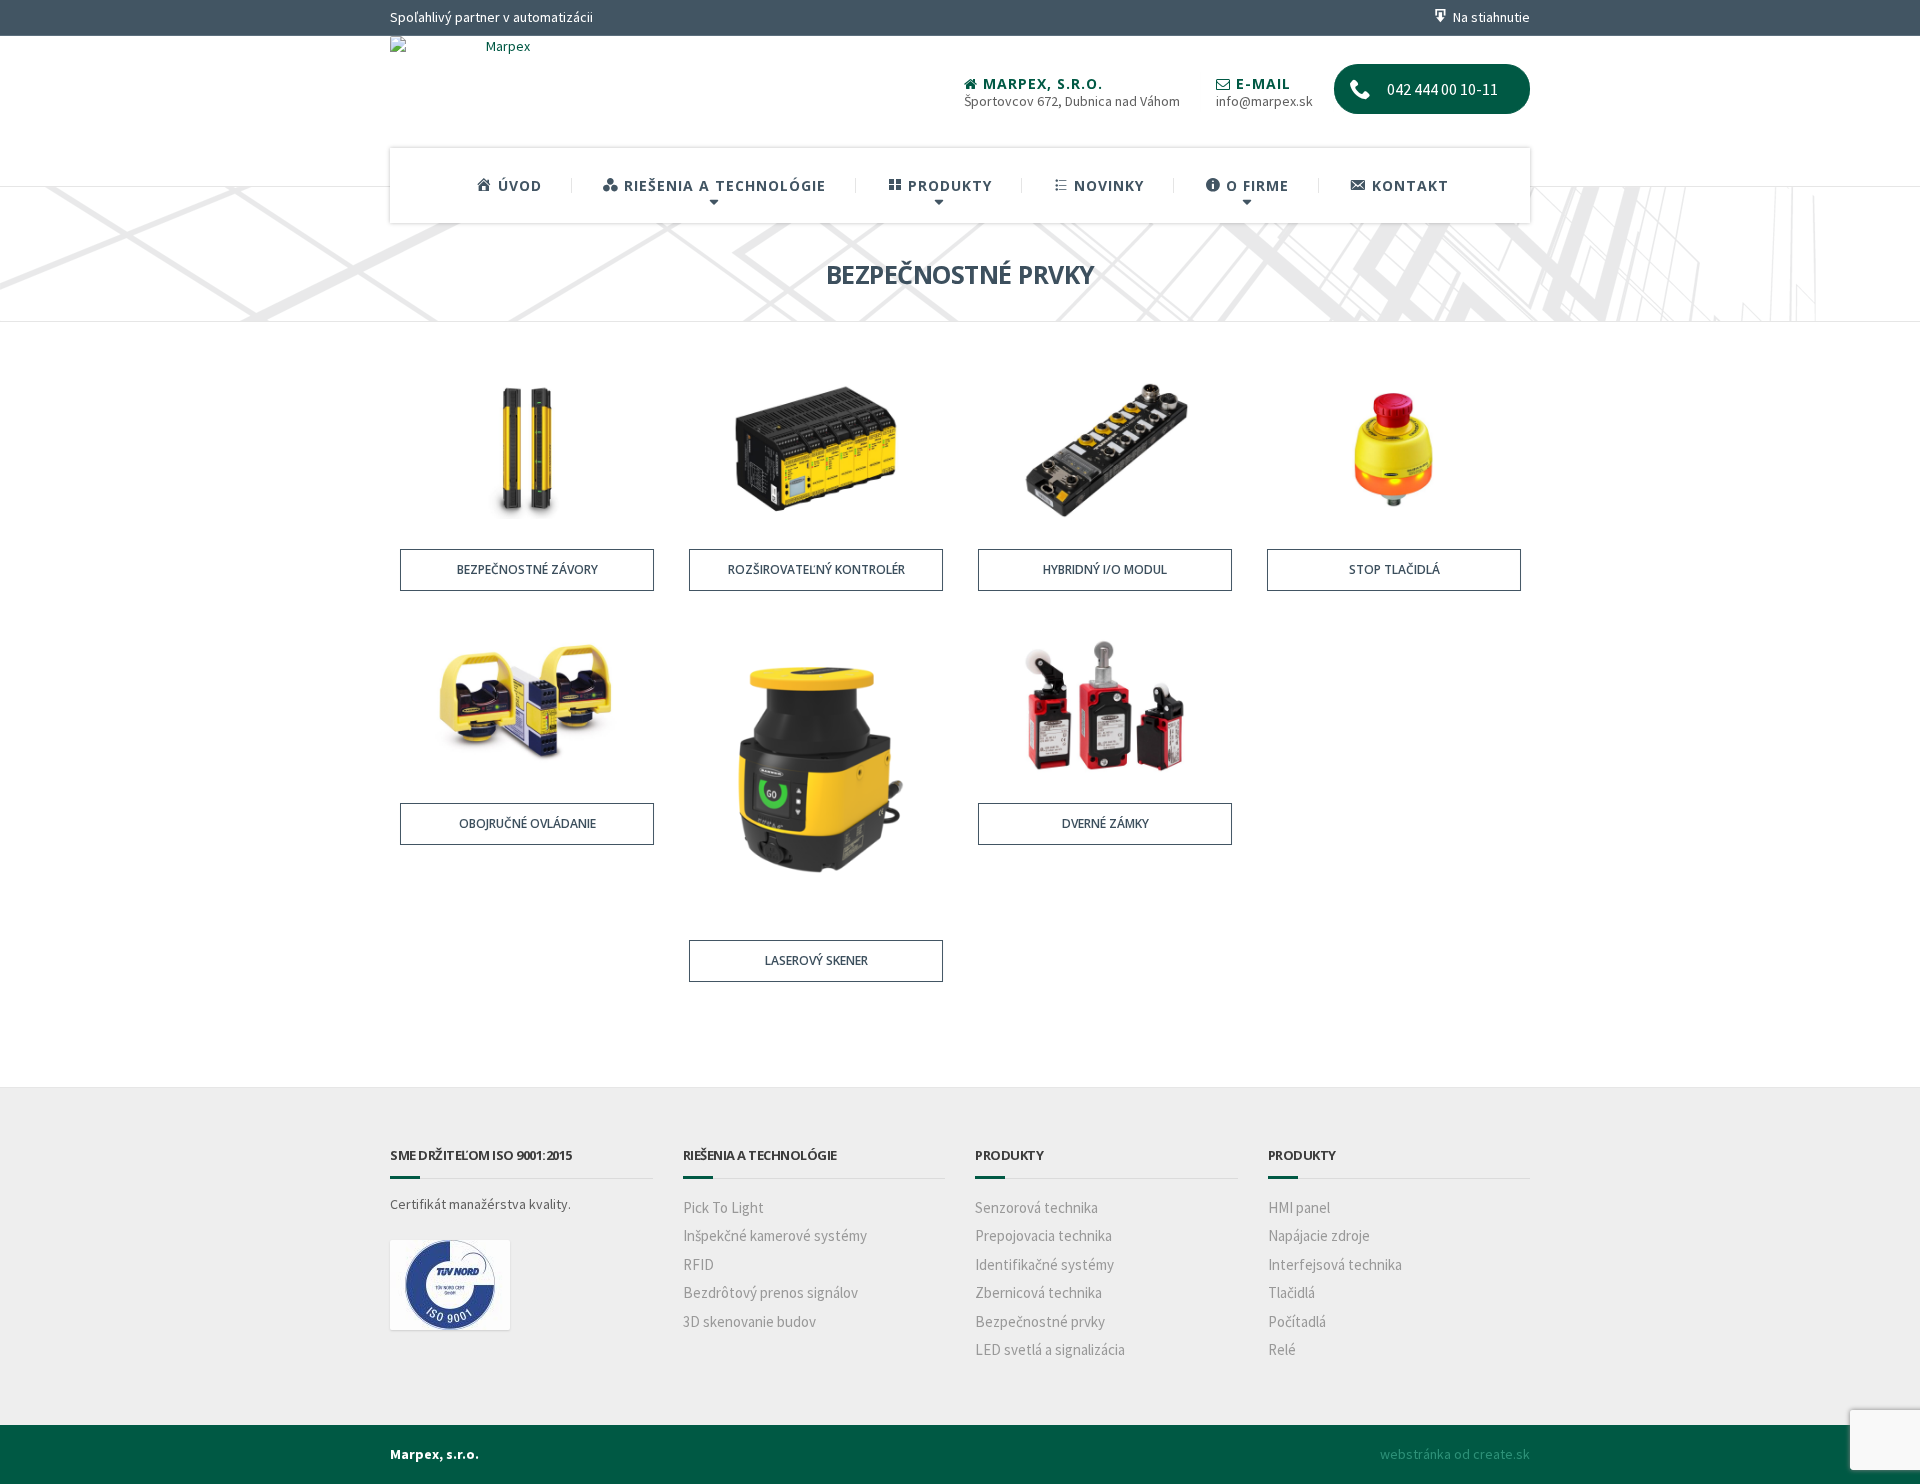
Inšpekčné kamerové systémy (775, 1235)
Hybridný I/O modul (1105, 569)
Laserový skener (815, 960)
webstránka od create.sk (1455, 1454)
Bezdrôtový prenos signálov (770, 1292)
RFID (698, 1264)
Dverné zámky (1104, 823)
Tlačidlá (1291, 1292)
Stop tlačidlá (1393, 569)
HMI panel (1299, 1207)
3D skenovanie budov (749, 1321)
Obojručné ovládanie (526, 823)
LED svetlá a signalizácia (1050, 1349)
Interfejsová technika (1335, 1264)
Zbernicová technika (1038, 1292)
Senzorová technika (1036, 1207)
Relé (1282, 1349)
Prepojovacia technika (1043, 1235)
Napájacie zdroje (1319, 1235)
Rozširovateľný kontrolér (815, 569)
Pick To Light (723, 1207)
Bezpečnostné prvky (1040, 1321)
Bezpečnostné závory (526, 569)
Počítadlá (1297, 1321)
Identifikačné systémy (1044, 1264)
